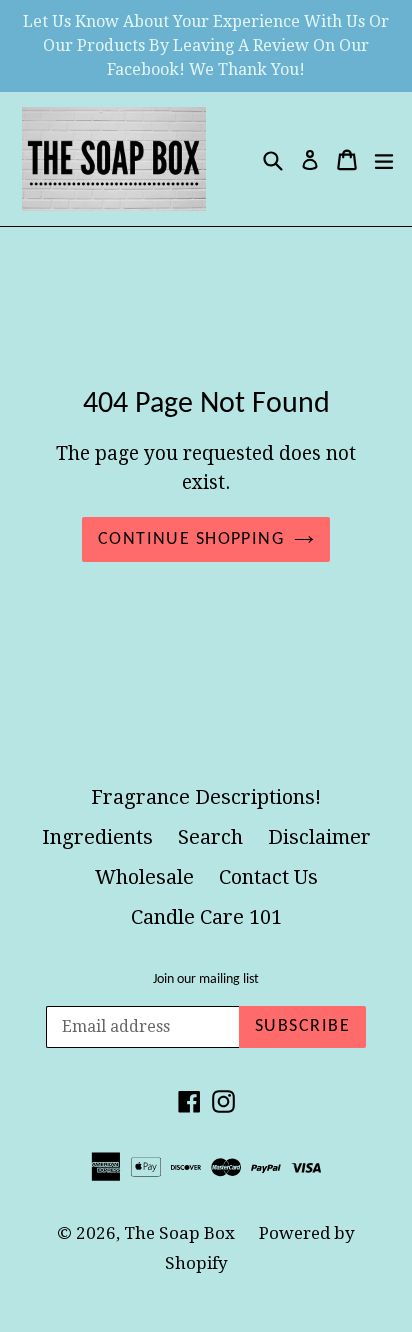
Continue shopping (191, 539)
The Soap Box (181, 1233)
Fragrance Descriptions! (206, 797)
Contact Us (268, 877)
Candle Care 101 (206, 917)
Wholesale (144, 877)
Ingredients (97, 837)
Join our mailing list (206, 979)
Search (210, 837)
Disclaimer (319, 837)
